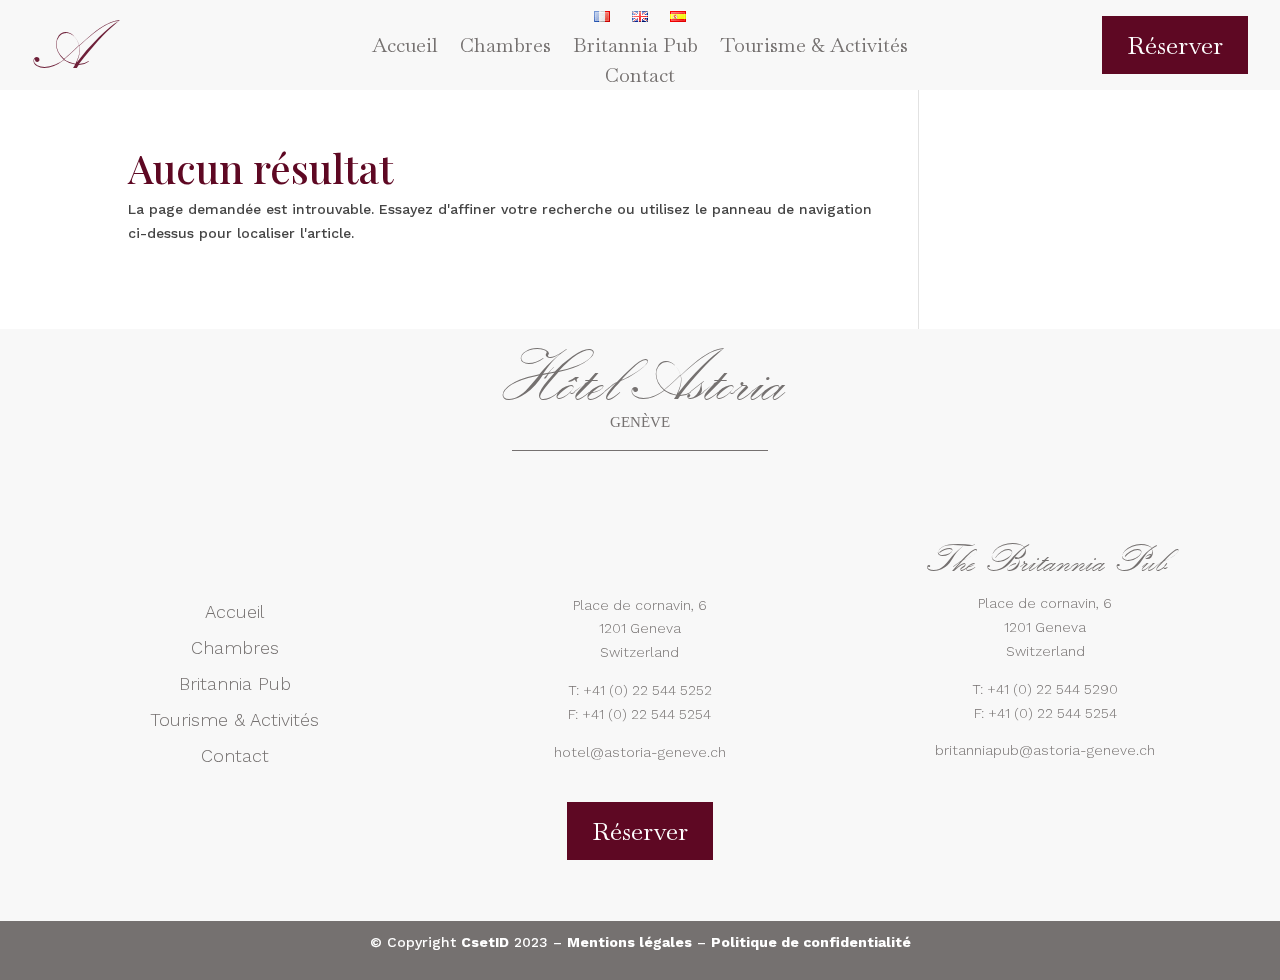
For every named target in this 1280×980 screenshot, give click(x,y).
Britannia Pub (635, 48)
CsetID (485, 942)
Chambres (505, 48)
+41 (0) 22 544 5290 (1052, 689)
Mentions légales (629, 942)
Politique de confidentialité (811, 942)
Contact (640, 78)
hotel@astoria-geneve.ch (640, 752)
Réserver (1175, 45)
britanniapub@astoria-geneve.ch (1045, 750)
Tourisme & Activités (814, 48)
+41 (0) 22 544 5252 (647, 690)
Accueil (405, 48)
